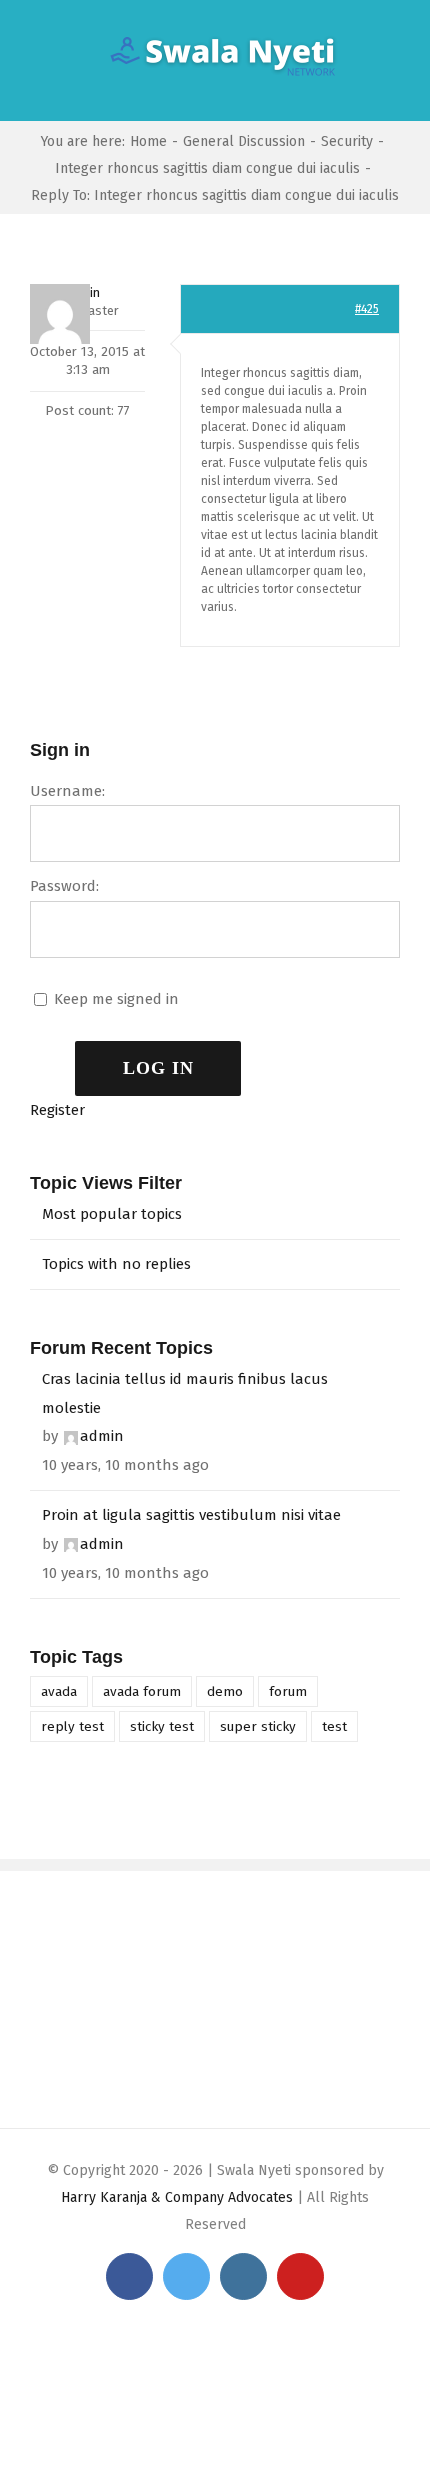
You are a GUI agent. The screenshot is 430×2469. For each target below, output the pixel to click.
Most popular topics (112, 1214)
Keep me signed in (116, 999)
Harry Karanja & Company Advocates (177, 2197)
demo (225, 1691)
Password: (64, 886)
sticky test (162, 1726)
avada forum (142, 1691)
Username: (67, 791)
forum (288, 1691)
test (334, 1726)
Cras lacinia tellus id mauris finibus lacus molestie (185, 1393)
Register (57, 1110)
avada (59, 1691)
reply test (72, 1726)
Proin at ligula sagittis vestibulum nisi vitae (191, 1515)
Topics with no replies (116, 1264)
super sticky (258, 1726)
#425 (367, 309)
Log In (158, 1068)
